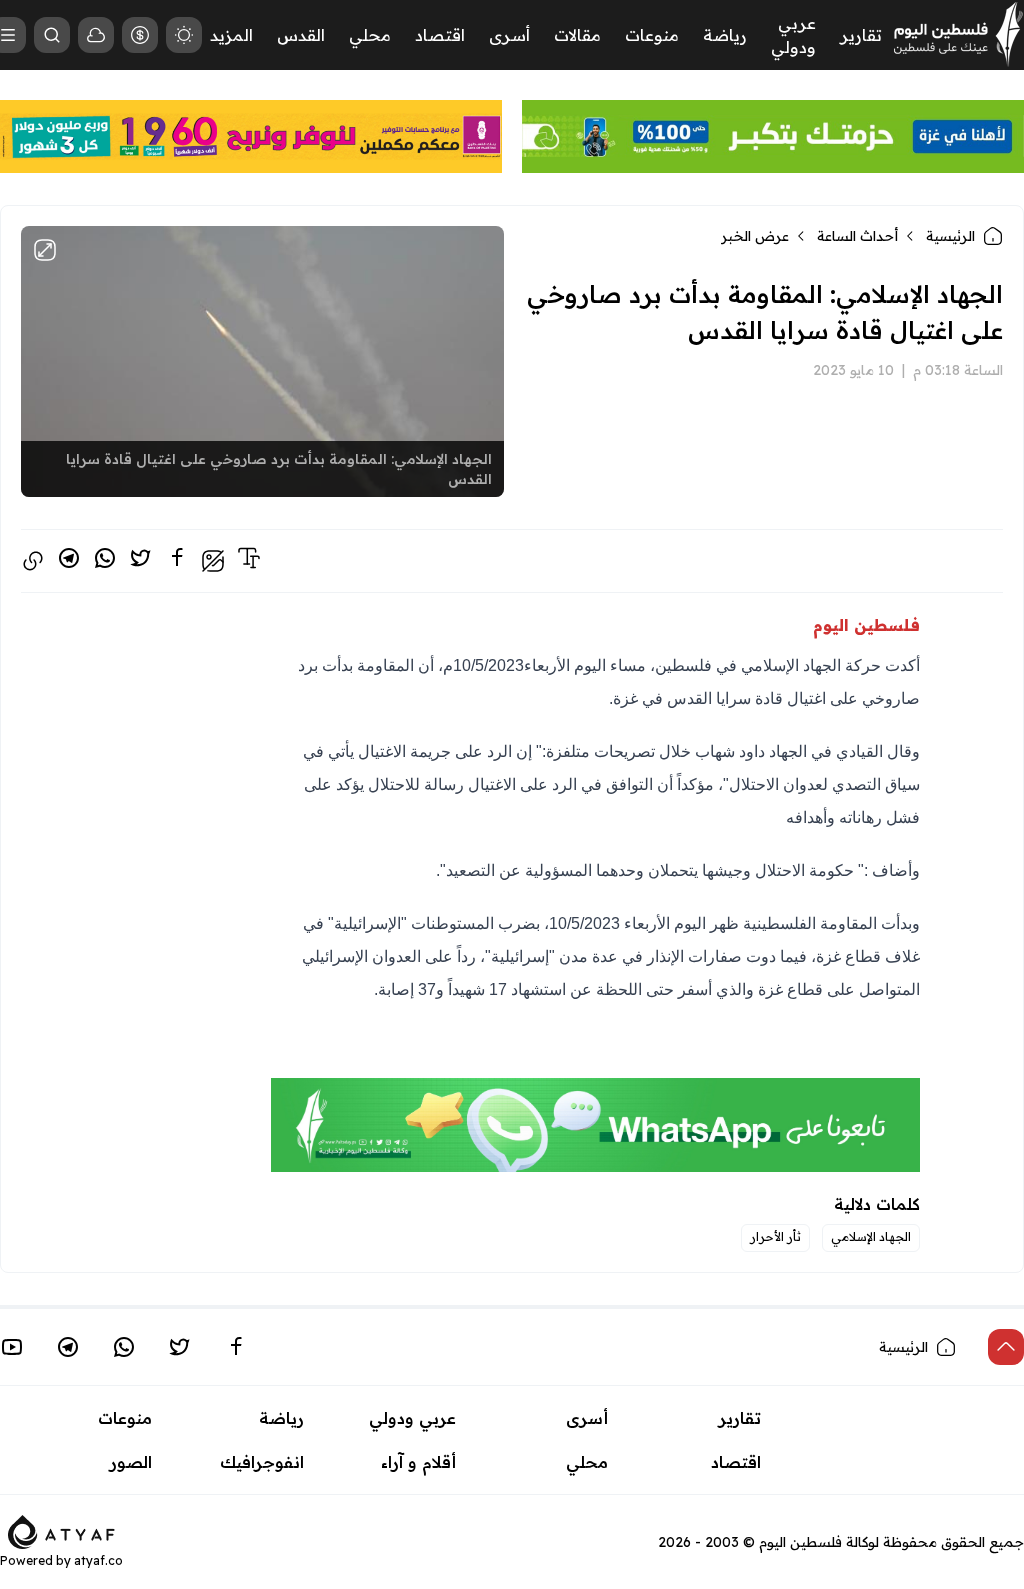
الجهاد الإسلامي (871, 1236)
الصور (131, 1462)
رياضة (725, 35)
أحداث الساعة (857, 236)
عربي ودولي (412, 1418)
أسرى (509, 35)
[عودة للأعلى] (1006, 1347)
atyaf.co (98, 1560)
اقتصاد (440, 35)
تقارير (861, 35)
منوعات (652, 35)
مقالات (577, 35)
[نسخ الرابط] (33, 561)
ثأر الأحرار (775, 1236)
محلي (370, 35)
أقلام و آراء (418, 1462)
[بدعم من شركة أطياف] (61, 1531)
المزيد (231, 35)
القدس (301, 35)
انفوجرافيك (262, 1462)
